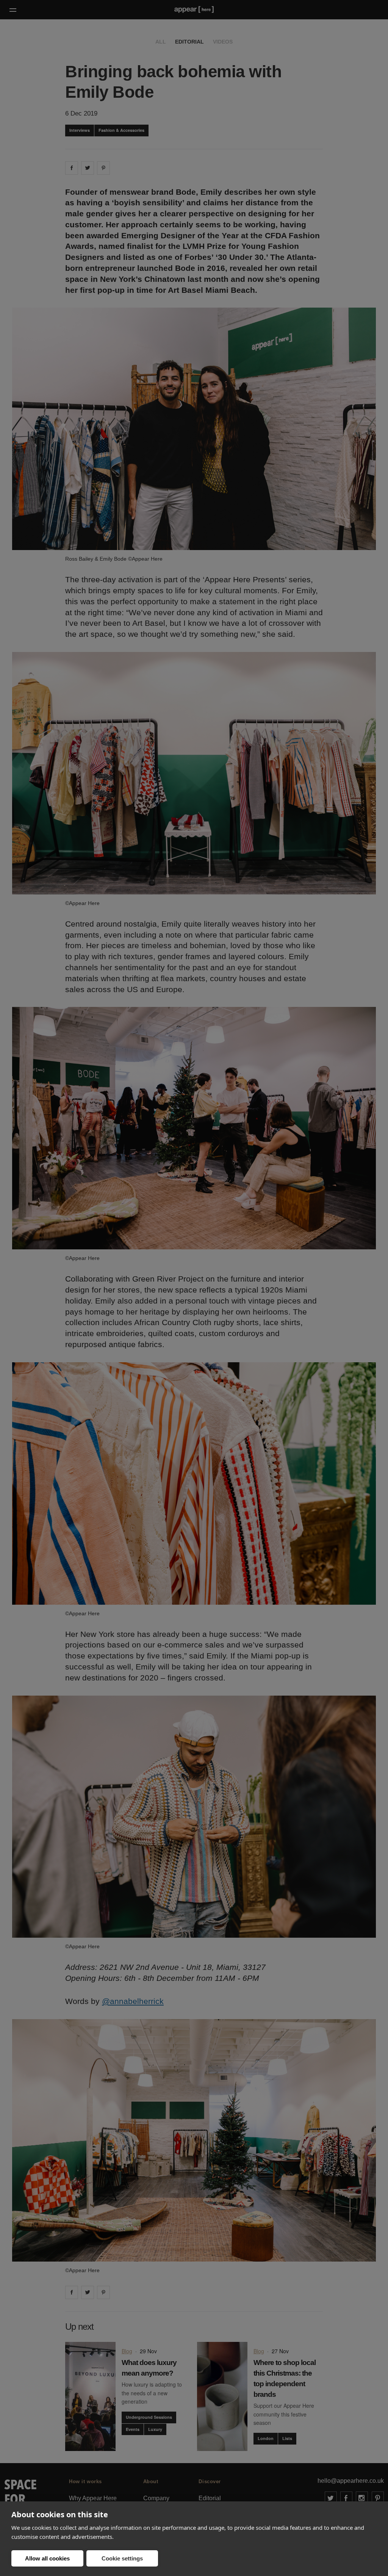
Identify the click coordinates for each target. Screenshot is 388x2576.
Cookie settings (122, 2558)
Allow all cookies (47, 2558)
